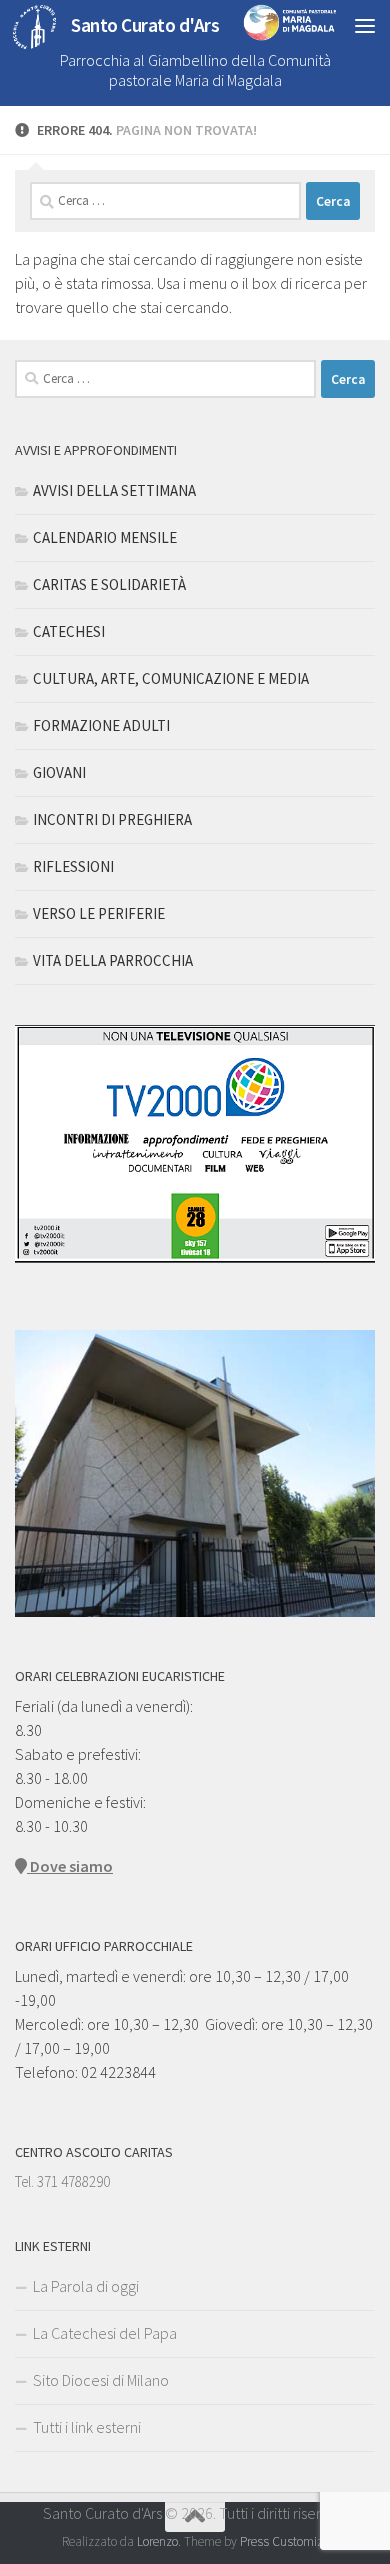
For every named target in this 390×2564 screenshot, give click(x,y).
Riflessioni (73, 866)
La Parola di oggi (86, 2286)
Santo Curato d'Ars (145, 25)
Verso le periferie (99, 913)
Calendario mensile (105, 537)
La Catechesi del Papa (105, 2333)
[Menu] (365, 25)
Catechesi (69, 631)
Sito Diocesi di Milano (101, 2380)
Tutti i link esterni (87, 2427)
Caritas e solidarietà (109, 584)
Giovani (59, 772)
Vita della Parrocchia (113, 960)
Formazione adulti (101, 725)
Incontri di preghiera (112, 819)
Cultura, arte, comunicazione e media (171, 678)
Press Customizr (283, 2541)
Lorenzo (157, 2541)
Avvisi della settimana (114, 490)
